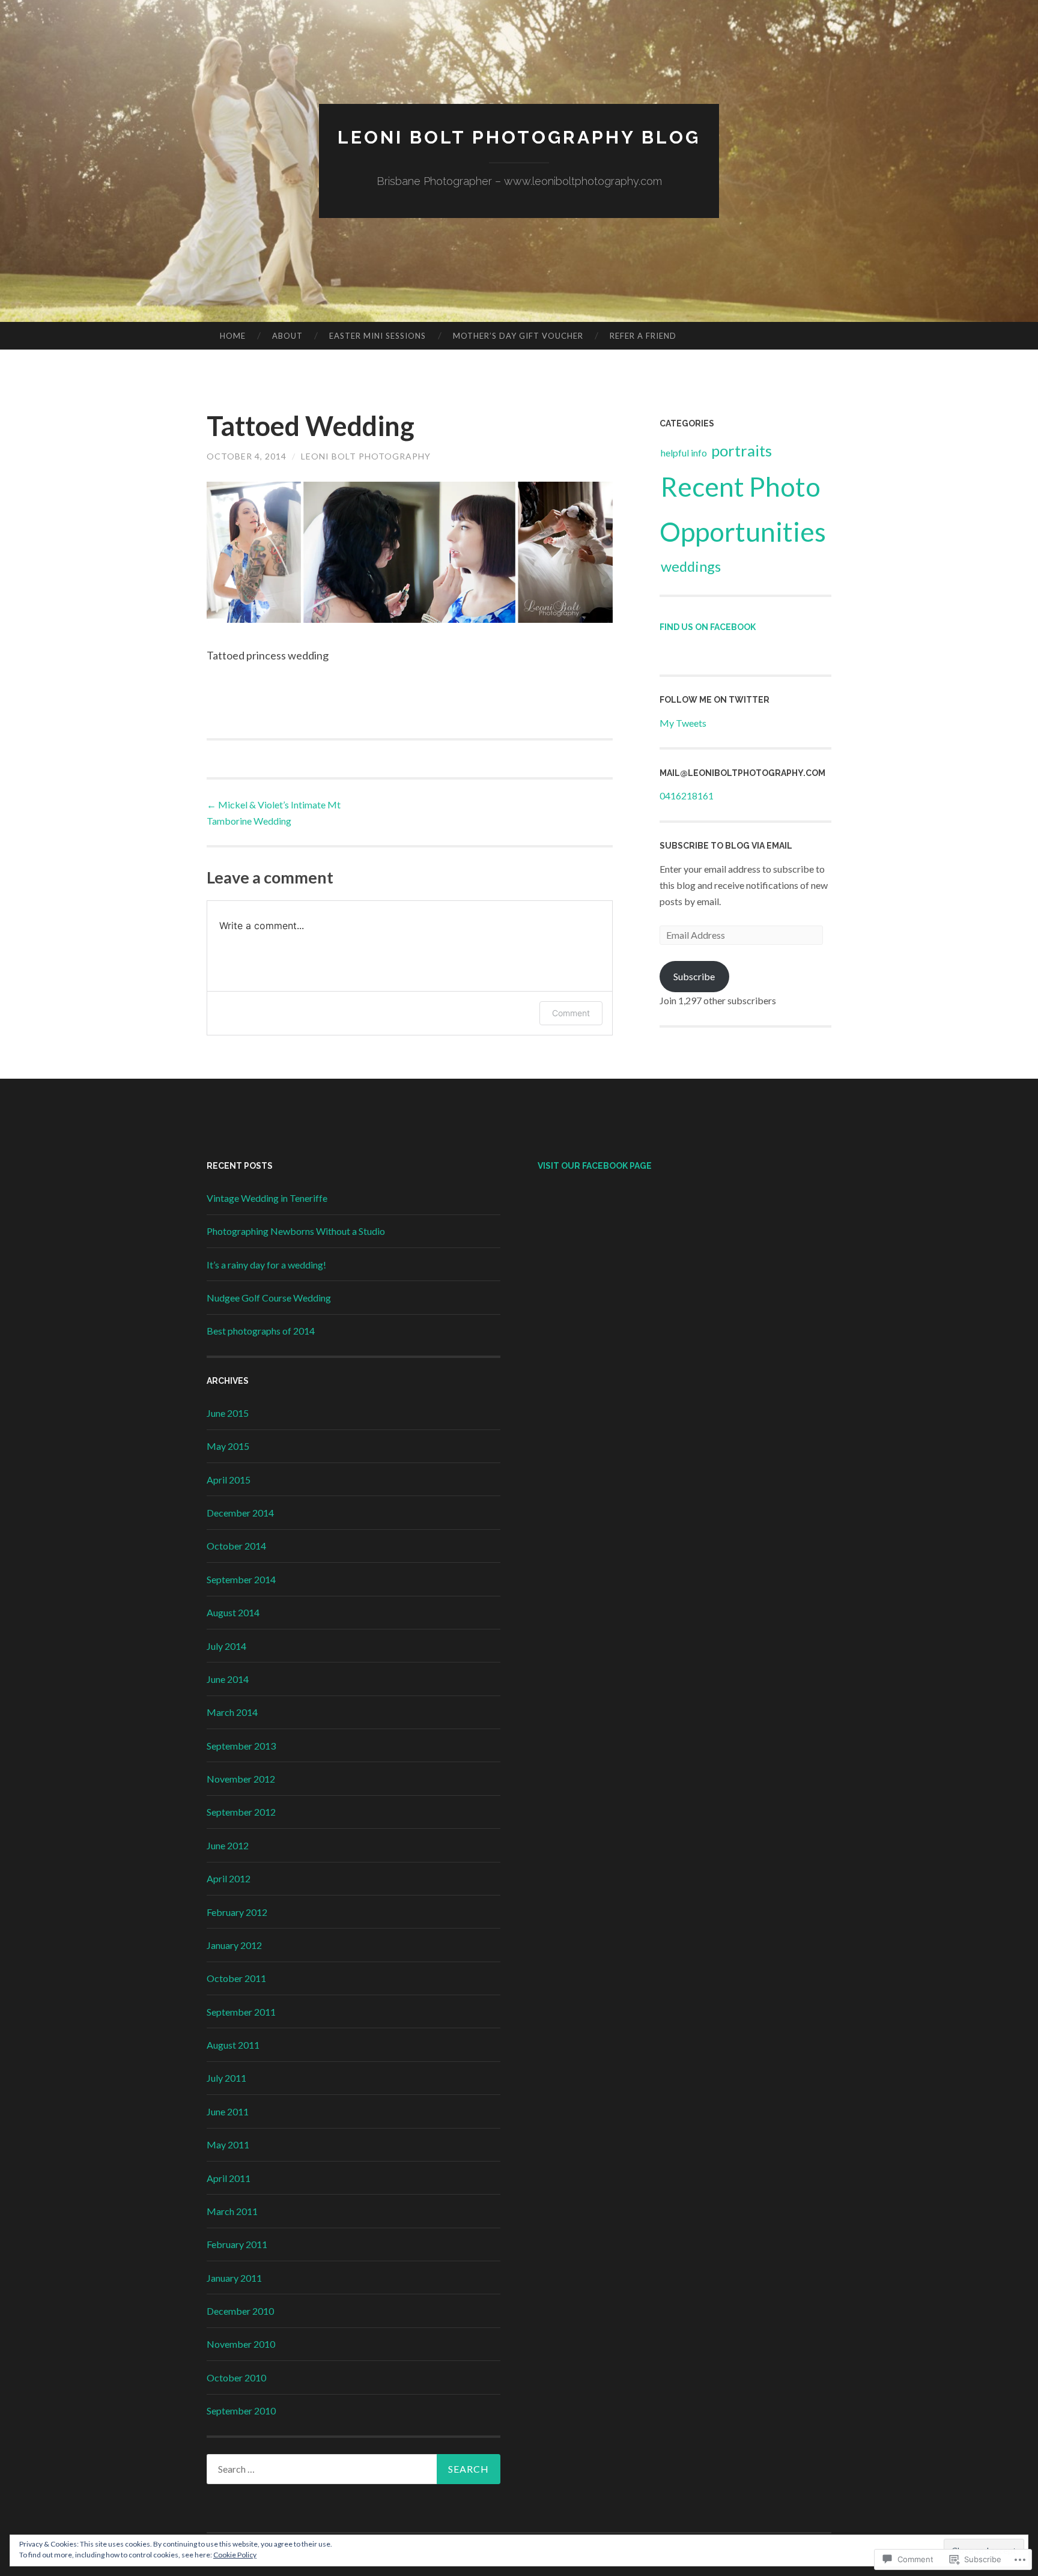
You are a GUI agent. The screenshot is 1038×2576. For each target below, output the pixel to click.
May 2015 (228, 1446)
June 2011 (228, 2111)
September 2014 (241, 1579)
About (287, 336)
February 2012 (237, 1912)
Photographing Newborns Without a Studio (296, 1231)
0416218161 (687, 796)
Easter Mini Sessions (378, 336)
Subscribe (694, 976)
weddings (691, 566)
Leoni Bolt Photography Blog (519, 137)
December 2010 (240, 2311)
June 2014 (228, 1679)
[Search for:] (354, 2469)
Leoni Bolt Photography (366, 456)
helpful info (684, 453)
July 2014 (226, 1646)
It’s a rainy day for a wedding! (266, 1265)
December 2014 (240, 1513)
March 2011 (232, 2211)
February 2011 (237, 2244)
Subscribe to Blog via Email (726, 846)
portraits (742, 451)
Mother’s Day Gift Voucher (518, 336)
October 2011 (236, 1978)
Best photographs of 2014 (261, 1331)
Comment (571, 1013)
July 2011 (226, 2078)
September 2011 (241, 2012)
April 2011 (229, 2178)
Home (233, 336)
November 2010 (241, 2344)
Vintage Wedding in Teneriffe (267, 1198)
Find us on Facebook (708, 627)
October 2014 (236, 1546)
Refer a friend (643, 336)
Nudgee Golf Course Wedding (269, 1298)
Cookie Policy (235, 2555)
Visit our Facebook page (595, 1166)
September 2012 (241, 1812)
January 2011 (234, 2278)
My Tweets (683, 723)
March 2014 (232, 1712)
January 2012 (234, 1945)
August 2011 (233, 2045)
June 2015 (228, 1413)
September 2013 (241, 1746)
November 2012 (241, 1779)
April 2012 (229, 1878)
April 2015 (229, 1480)
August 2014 (233, 1612)
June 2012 (228, 1845)
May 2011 (228, 2144)
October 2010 (236, 2377)
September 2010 (241, 2411)
